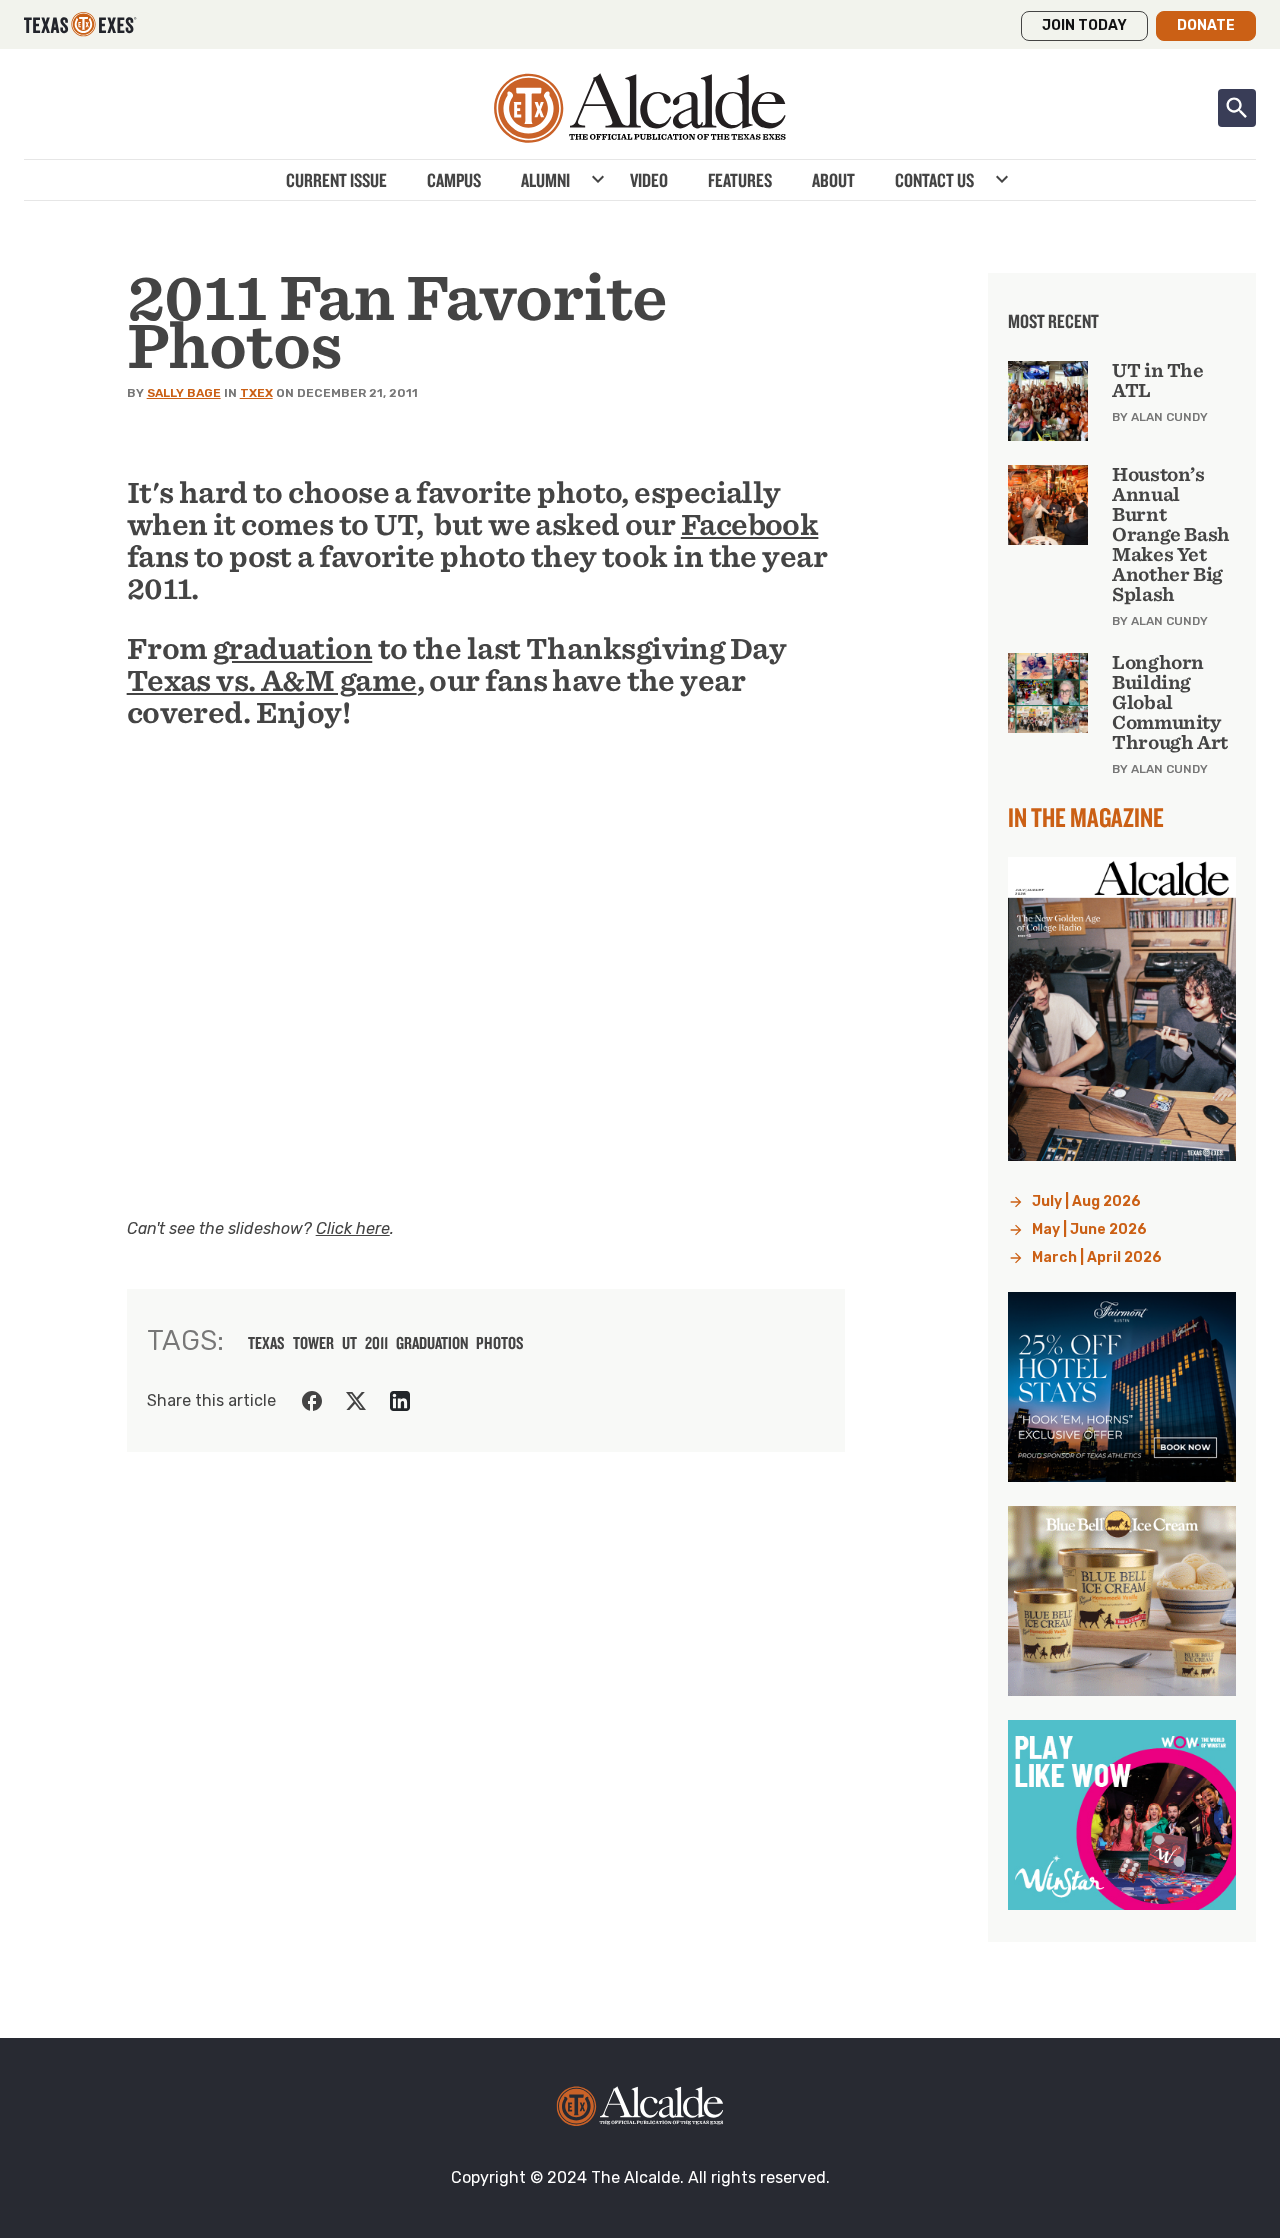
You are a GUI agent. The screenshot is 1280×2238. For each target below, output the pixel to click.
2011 (376, 1343)
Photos (500, 1343)
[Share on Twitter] (356, 1401)
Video (649, 180)
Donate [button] (1206, 25)
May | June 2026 (1089, 1229)
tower (313, 1343)
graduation (292, 649)
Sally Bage (184, 393)
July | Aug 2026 (1086, 1201)
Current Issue (336, 180)
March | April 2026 (1097, 1257)
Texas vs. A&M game (272, 681)
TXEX (256, 393)
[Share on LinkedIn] (400, 1401)
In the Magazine (1086, 817)
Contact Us (934, 180)
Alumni (545, 180)
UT (349, 1343)
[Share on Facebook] (312, 1401)
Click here (353, 1228)
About (833, 180)
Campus (454, 180)
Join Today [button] (1084, 25)
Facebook (750, 525)
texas (266, 1343)
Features (740, 180)
